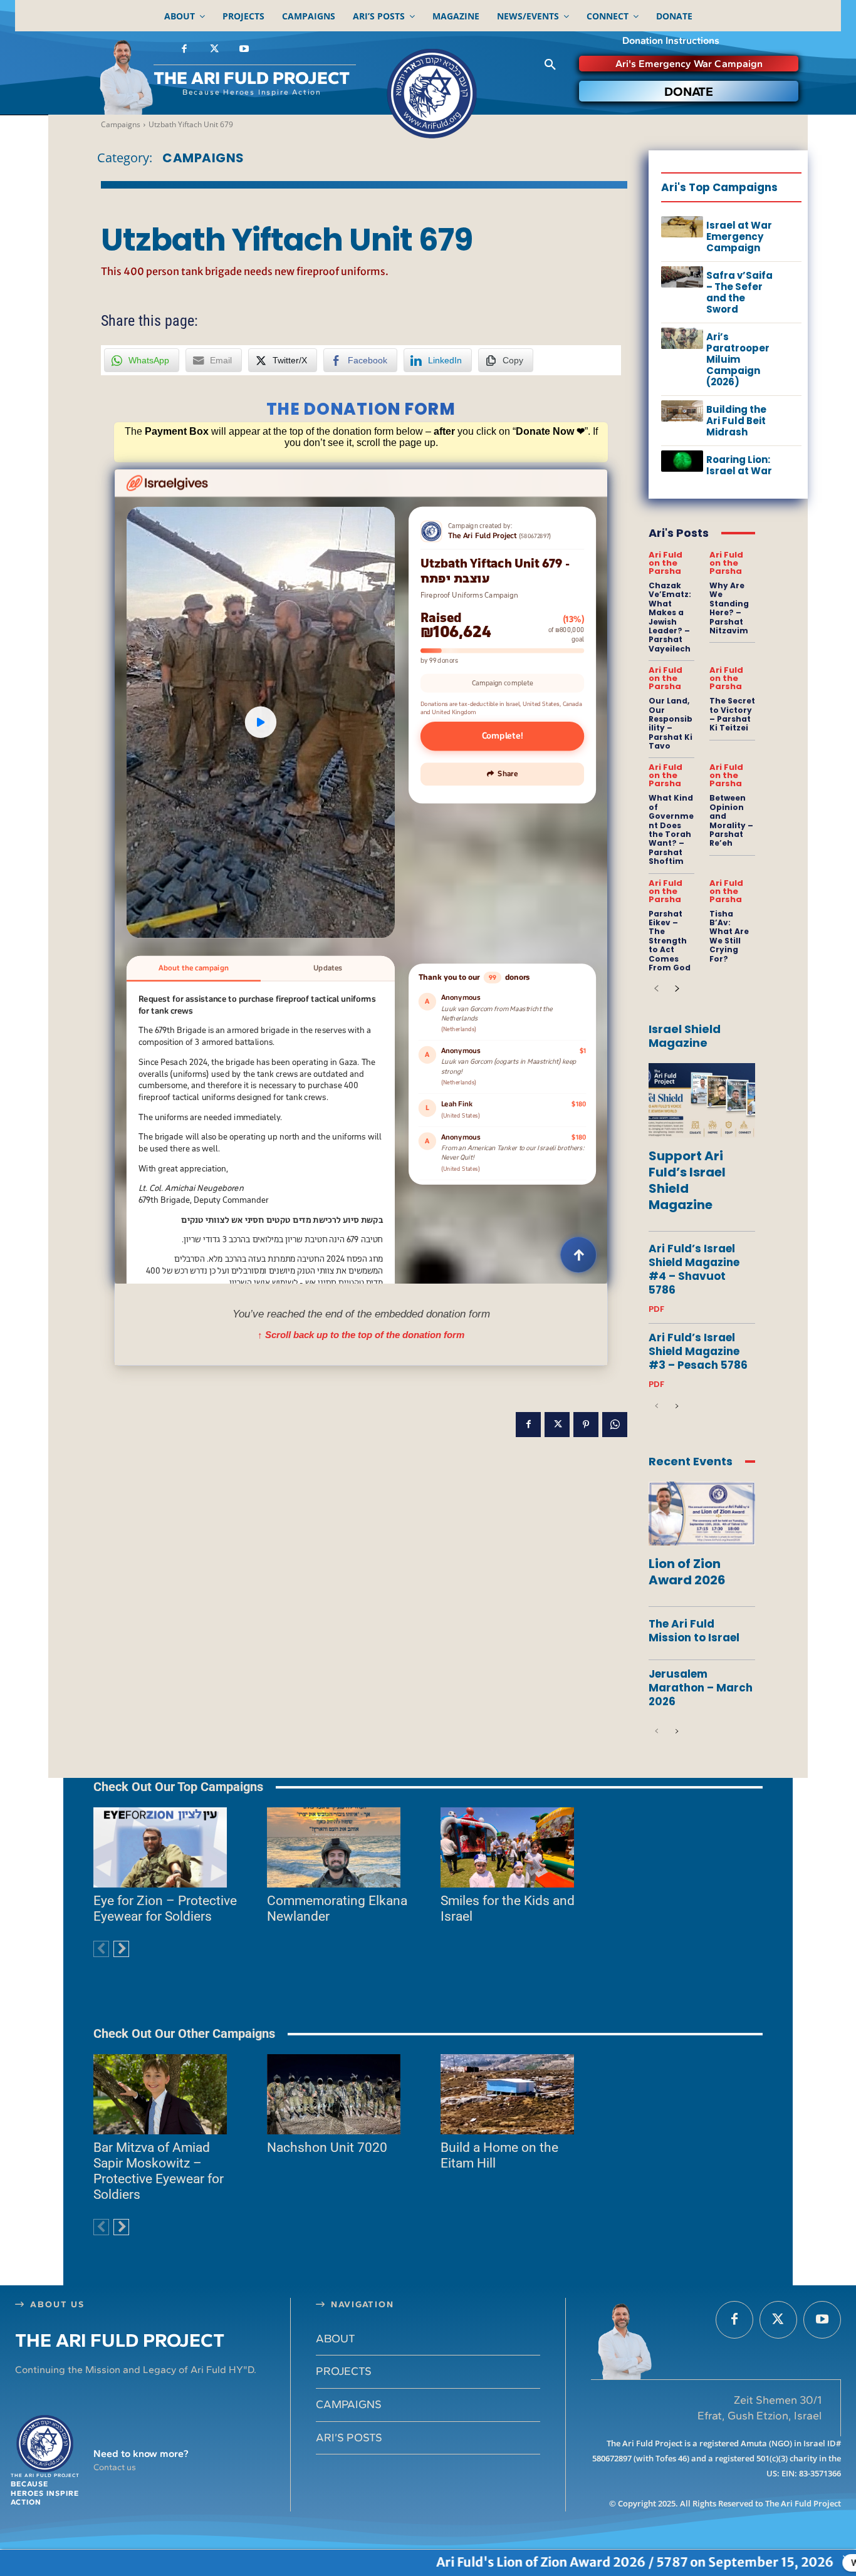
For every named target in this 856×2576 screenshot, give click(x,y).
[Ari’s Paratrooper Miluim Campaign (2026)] (682, 338)
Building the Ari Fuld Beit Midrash (736, 421)
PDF (656, 1309)
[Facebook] (184, 49)
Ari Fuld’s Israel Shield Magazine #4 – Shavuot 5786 (694, 1269)
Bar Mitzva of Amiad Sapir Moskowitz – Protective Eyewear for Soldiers (159, 2171)
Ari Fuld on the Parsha (665, 563)
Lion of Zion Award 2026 (687, 1572)
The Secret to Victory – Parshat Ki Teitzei (732, 714)
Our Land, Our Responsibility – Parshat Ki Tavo (671, 723)
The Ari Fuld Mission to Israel (694, 1631)
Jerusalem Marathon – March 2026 (701, 1688)
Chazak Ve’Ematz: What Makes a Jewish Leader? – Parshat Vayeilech (670, 617)
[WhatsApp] (615, 1425)
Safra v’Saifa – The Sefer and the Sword (739, 292)
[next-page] (676, 989)
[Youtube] (244, 49)
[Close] (847, 2559)
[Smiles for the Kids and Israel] (507, 1847)
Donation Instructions (671, 40)
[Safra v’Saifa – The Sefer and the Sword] (682, 277)
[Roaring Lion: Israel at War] (682, 461)
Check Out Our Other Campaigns (184, 2033)
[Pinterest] (586, 1425)
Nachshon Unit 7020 (327, 2148)
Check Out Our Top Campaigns (178, 1787)
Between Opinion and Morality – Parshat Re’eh (731, 820)
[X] (214, 49)
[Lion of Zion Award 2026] (702, 1514)
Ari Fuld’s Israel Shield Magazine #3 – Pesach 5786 (698, 1351)
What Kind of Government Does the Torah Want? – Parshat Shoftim (671, 829)
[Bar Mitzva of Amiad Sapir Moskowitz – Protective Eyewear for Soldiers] (160, 2094)
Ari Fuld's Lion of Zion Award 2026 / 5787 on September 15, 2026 (481, 2562)
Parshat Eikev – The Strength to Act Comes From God (670, 941)
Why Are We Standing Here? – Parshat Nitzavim (729, 608)
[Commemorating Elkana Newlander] (334, 1847)
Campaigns (121, 124)
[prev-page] (656, 989)
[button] (550, 65)
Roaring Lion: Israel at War (739, 465)
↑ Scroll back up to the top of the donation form (361, 1335)
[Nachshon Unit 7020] (334, 2094)
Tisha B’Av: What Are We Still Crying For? (729, 936)
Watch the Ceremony (742, 2563)
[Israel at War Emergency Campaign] (682, 227)
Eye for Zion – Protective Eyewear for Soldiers (165, 1909)
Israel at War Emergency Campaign (739, 236)
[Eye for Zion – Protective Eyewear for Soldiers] (160, 1847)
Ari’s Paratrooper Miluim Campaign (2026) (738, 359)
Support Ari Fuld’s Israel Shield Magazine (687, 1180)
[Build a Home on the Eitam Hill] (507, 2094)
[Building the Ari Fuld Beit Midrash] (682, 411)
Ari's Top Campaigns (719, 187)
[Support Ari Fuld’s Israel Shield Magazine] (702, 1100)
